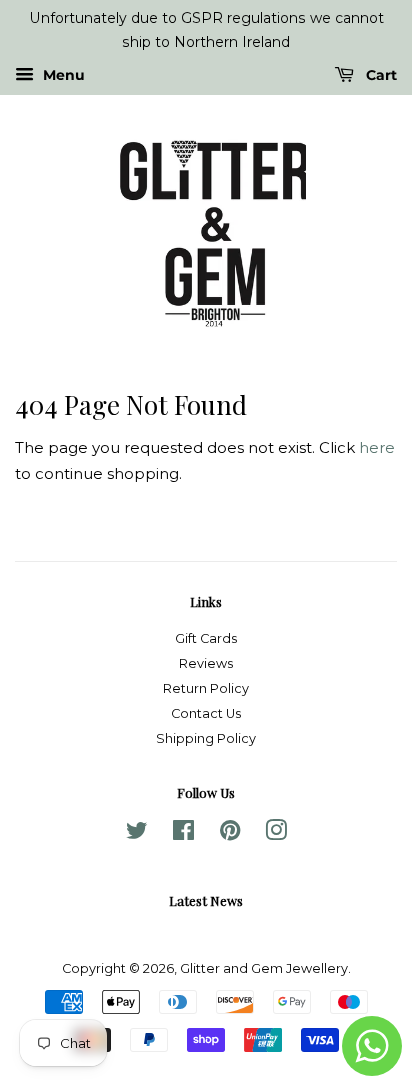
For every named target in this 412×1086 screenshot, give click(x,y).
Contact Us (206, 713)
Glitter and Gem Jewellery (264, 968)
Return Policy (206, 688)
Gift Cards (206, 638)
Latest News (206, 900)
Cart (379, 75)
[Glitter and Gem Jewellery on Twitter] (137, 834)
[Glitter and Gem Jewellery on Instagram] (276, 834)
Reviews (206, 663)
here (377, 447)
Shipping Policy (206, 738)
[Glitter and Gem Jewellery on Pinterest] (230, 834)
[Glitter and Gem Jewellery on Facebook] (183, 834)
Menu (62, 75)
